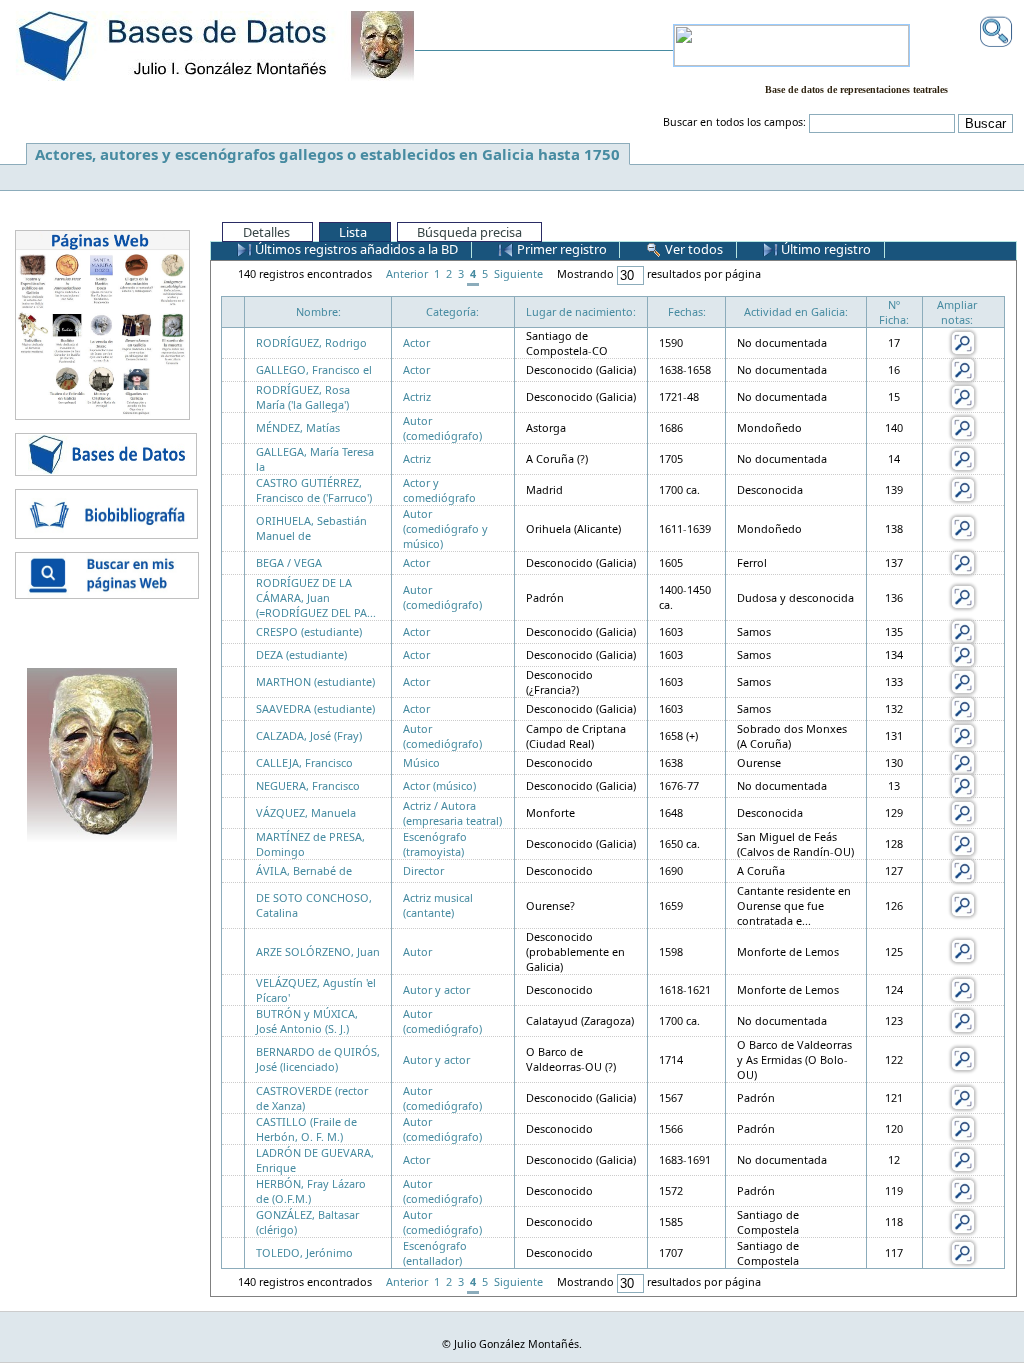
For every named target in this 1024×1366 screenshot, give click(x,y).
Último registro (824, 249)
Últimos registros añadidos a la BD (355, 249)
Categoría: (452, 311)
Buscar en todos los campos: (734, 122)
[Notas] (963, 341)
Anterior (407, 273)
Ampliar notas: (957, 312)
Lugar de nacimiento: (581, 311)
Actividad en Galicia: (796, 311)
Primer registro (560, 249)
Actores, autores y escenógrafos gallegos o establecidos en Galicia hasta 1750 (327, 154)
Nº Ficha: (894, 312)
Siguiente (518, 273)
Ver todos (692, 249)
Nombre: (318, 311)
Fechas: (687, 311)
